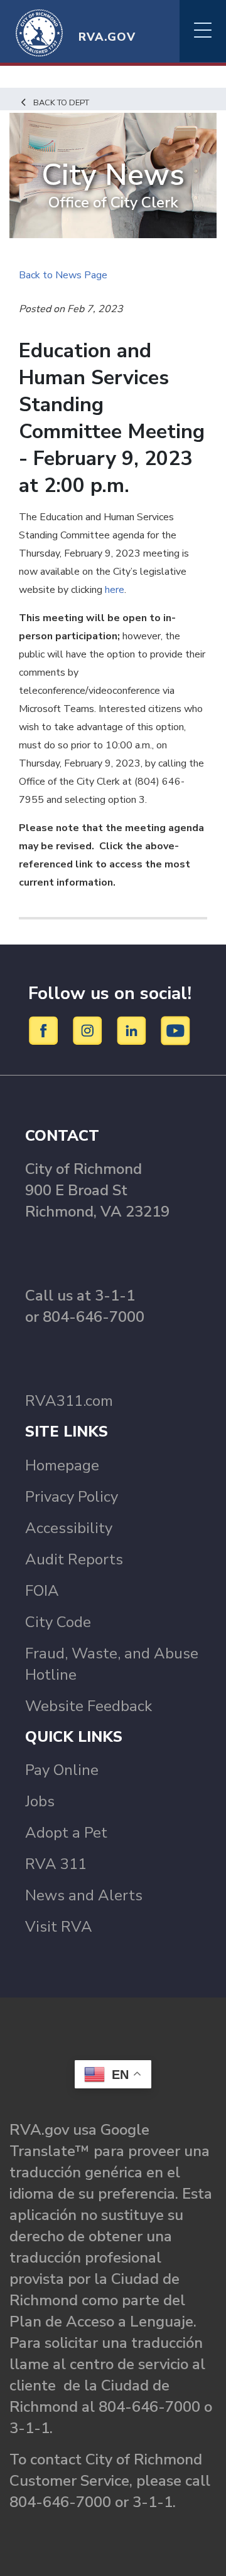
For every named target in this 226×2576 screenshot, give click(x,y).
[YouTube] (176, 1030)
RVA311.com (69, 1401)
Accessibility (69, 1528)
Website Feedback (89, 1706)
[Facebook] (46, 1030)
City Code (58, 1622)
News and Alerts (84, 1895)
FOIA (42, 1591)
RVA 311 (56, 1864)
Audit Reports (74, 1559)
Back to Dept (61, 103)
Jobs (40, 1801)
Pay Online (62, 1770)
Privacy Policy (72, 1497)
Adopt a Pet (66, 1833)
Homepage (62, 1465)
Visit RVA (59, 1927)
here (115, 590)
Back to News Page (63, 275)
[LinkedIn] (133, 1030)
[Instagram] (89, 1030)
